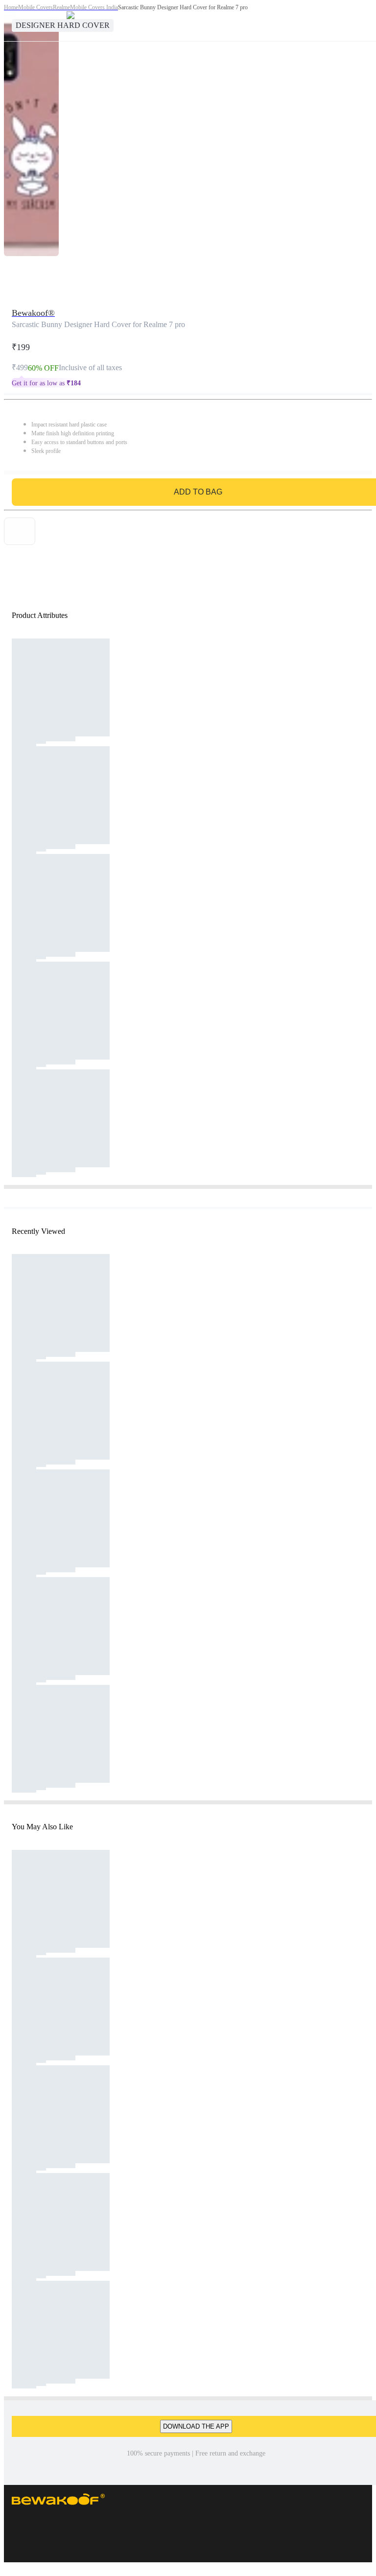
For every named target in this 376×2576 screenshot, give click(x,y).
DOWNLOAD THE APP (196, 2426)
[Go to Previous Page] (13, 21)
